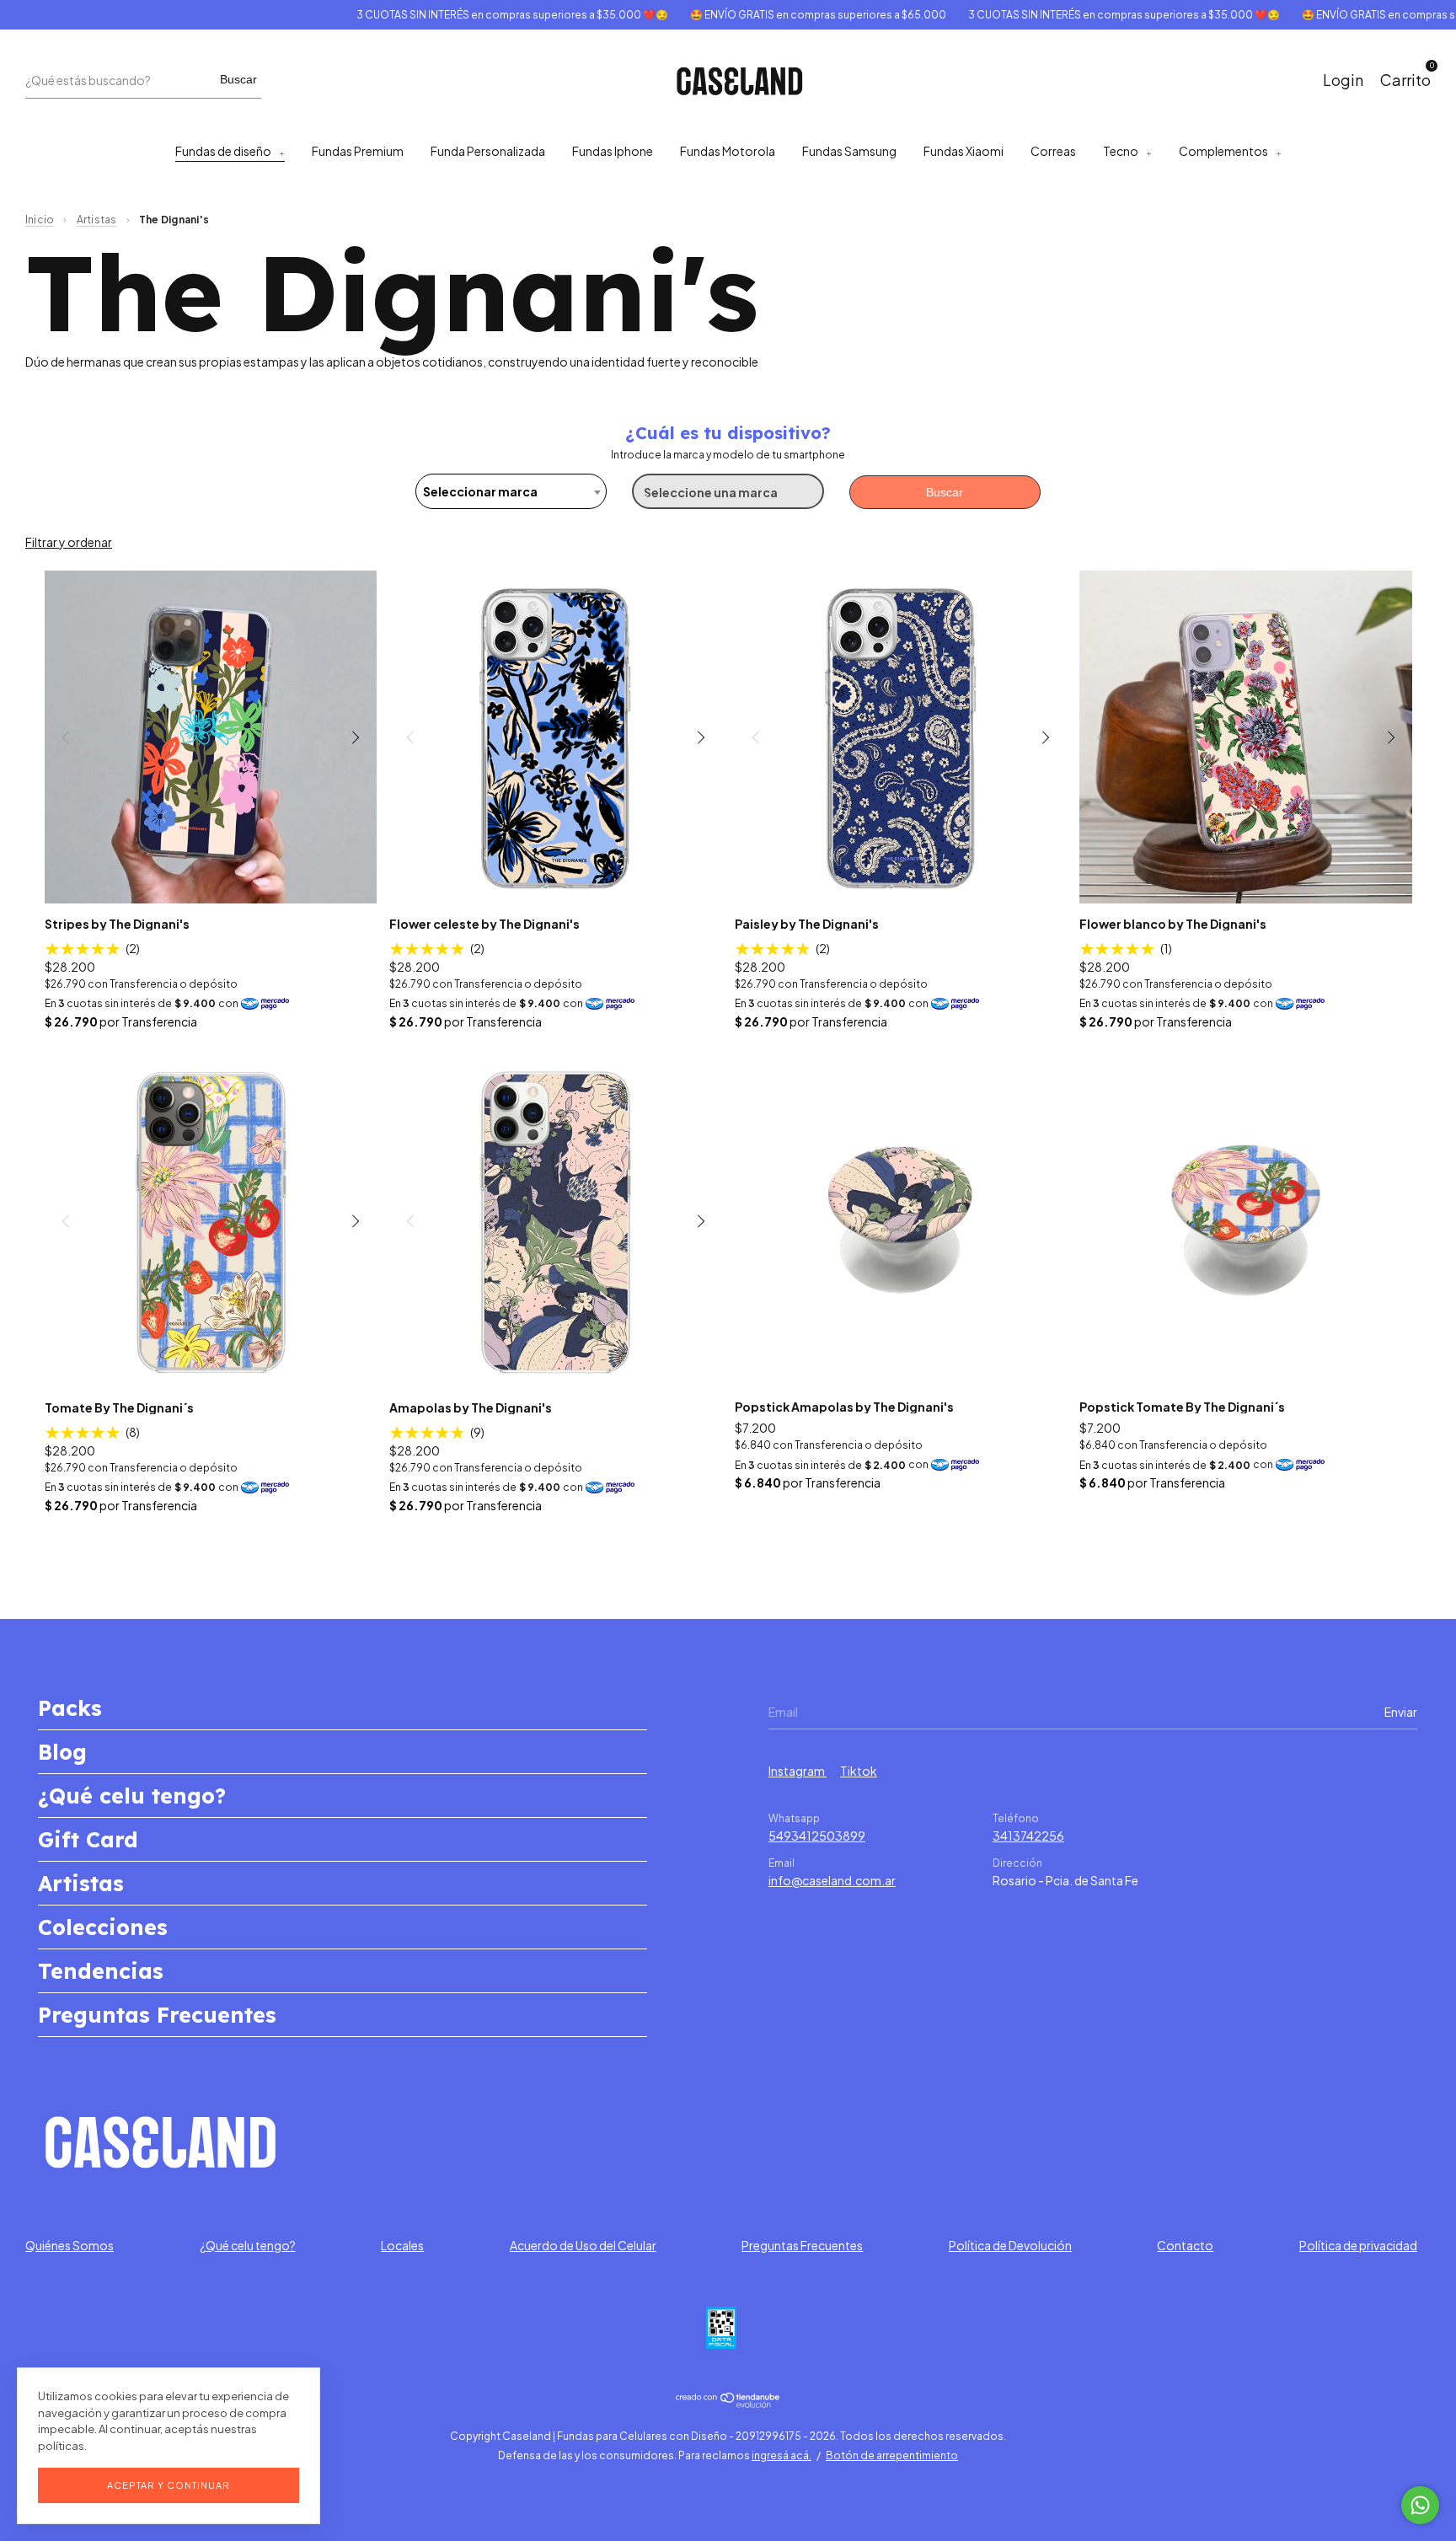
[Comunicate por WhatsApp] (1420, 2505)
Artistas (97, 220)
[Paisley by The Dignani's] (901, 737)
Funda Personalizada (488, 151)
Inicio (40, 220)
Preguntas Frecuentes (157, 2015)
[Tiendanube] (728, 2403)
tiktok (859, 1771)
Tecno (1121, 151)
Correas (1053, 151)
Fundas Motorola (728, 151)
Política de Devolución (1010, 2245)
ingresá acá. (782, 2455)
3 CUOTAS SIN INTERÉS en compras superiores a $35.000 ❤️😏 (461, 15)
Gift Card (88, 1839)
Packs (70, 1708)
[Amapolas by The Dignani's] (556, 1221)
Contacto (1185, 2245)
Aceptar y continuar (169, 2485)
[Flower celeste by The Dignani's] (556, 737)
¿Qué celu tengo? (132, 1796)
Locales (402, 2245)
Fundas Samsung (849, 151)
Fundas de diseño (223, 151)
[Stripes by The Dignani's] (211, 737)
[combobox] (511, 491)
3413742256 (1028, 1836)
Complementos (1223, 151)
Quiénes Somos (70, 2245)
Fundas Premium (358, 151)
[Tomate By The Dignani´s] (211, 1221)
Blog (62, 1752)
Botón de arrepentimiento (892, 2455)
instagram (798, 1771)
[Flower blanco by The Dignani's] (1246, 737)
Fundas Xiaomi (964, 151)
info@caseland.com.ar (832, 1880)
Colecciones (103, 1927)
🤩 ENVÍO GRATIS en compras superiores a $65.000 (767, 15)
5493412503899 (817, 1836)
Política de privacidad (1358, 2245)
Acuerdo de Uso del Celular (583, 2245)
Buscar (238, 79)
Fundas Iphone (613, 151)
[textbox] (511, 491)
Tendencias (101, 1971)
